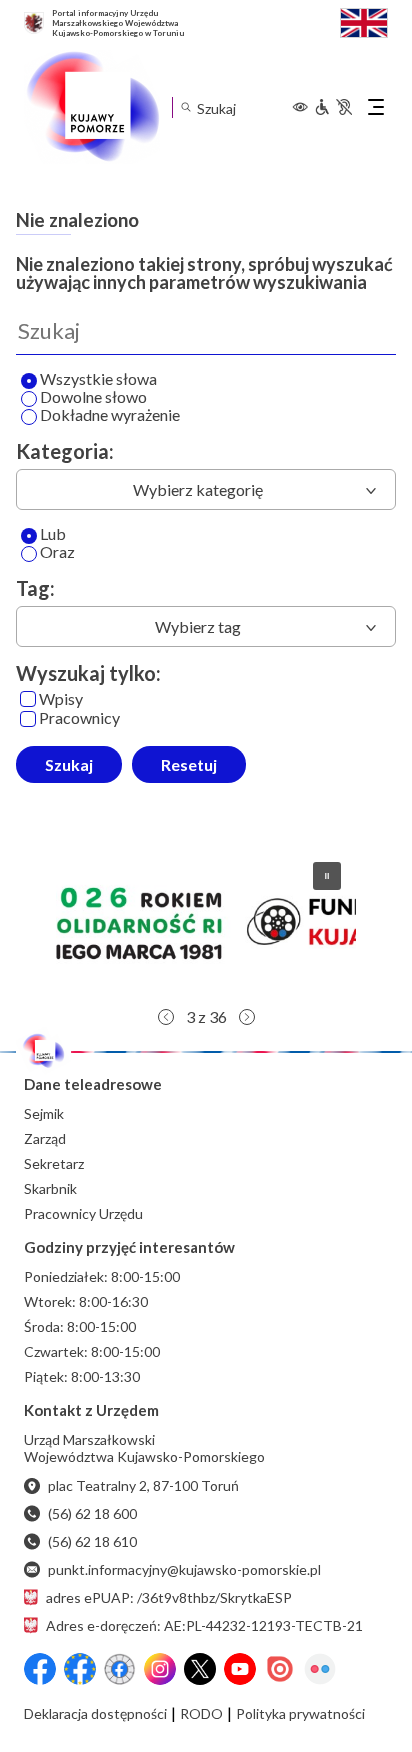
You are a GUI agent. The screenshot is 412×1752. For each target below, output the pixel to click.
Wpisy (61, 699)
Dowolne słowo (93, 397)
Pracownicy (79, 718)
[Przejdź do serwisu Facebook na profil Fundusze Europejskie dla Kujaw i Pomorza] (80, 1669)
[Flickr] (320, 1669)
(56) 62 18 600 (92, 1513)
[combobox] (206, 489)
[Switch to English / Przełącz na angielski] (364, 20)
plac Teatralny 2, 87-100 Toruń (143, 1485)
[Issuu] (280, 1669)
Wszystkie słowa (98, 379)
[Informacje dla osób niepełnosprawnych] (333, 107)
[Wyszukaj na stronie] (185, 107)
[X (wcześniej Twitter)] (200, 1669)
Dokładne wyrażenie (110, 415)
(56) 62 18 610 (92, 1541)
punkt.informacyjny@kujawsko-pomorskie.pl (184, 1569)
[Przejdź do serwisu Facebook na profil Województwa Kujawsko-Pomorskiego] (40, 1669)
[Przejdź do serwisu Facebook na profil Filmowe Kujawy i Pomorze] (120, 1669)
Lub (53, 534)
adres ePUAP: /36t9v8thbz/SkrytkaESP (169, 1597)
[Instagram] (160, 1669)
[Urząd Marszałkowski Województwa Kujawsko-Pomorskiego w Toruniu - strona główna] (92, 107)
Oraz (57, 552)
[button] (327, 876)
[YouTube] (240, 1669)
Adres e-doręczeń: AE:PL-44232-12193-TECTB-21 (204, 1625)
